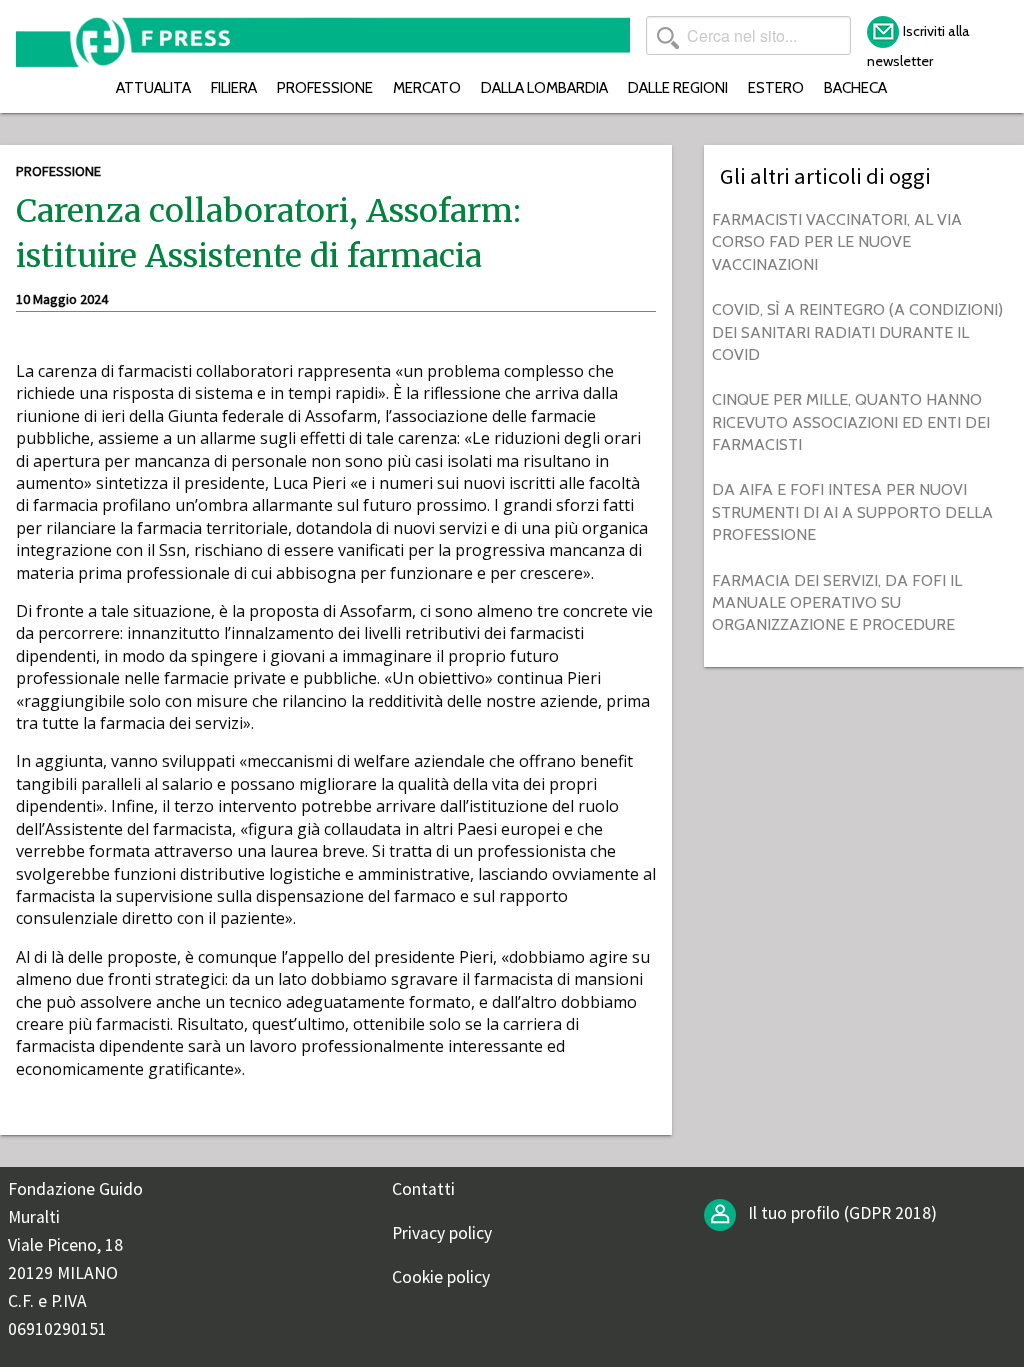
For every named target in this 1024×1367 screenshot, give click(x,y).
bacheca (855, 87)
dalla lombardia (544, 87)
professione (325, 87)
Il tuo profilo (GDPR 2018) (840, 1213)
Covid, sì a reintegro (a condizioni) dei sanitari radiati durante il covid (857, 332)
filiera (234, 87)
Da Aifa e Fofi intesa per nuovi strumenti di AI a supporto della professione (852, 512)
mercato (427, 87)
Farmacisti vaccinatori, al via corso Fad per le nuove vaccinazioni (837, 242)
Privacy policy (442, 1233)
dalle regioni (678, 87)
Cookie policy (441, 1277)
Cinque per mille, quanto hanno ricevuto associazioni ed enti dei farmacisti (851, 422)
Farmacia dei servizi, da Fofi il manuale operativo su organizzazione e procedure (837, 603)
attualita (153, 87)
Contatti (423, 1189)
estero (776, 87)
